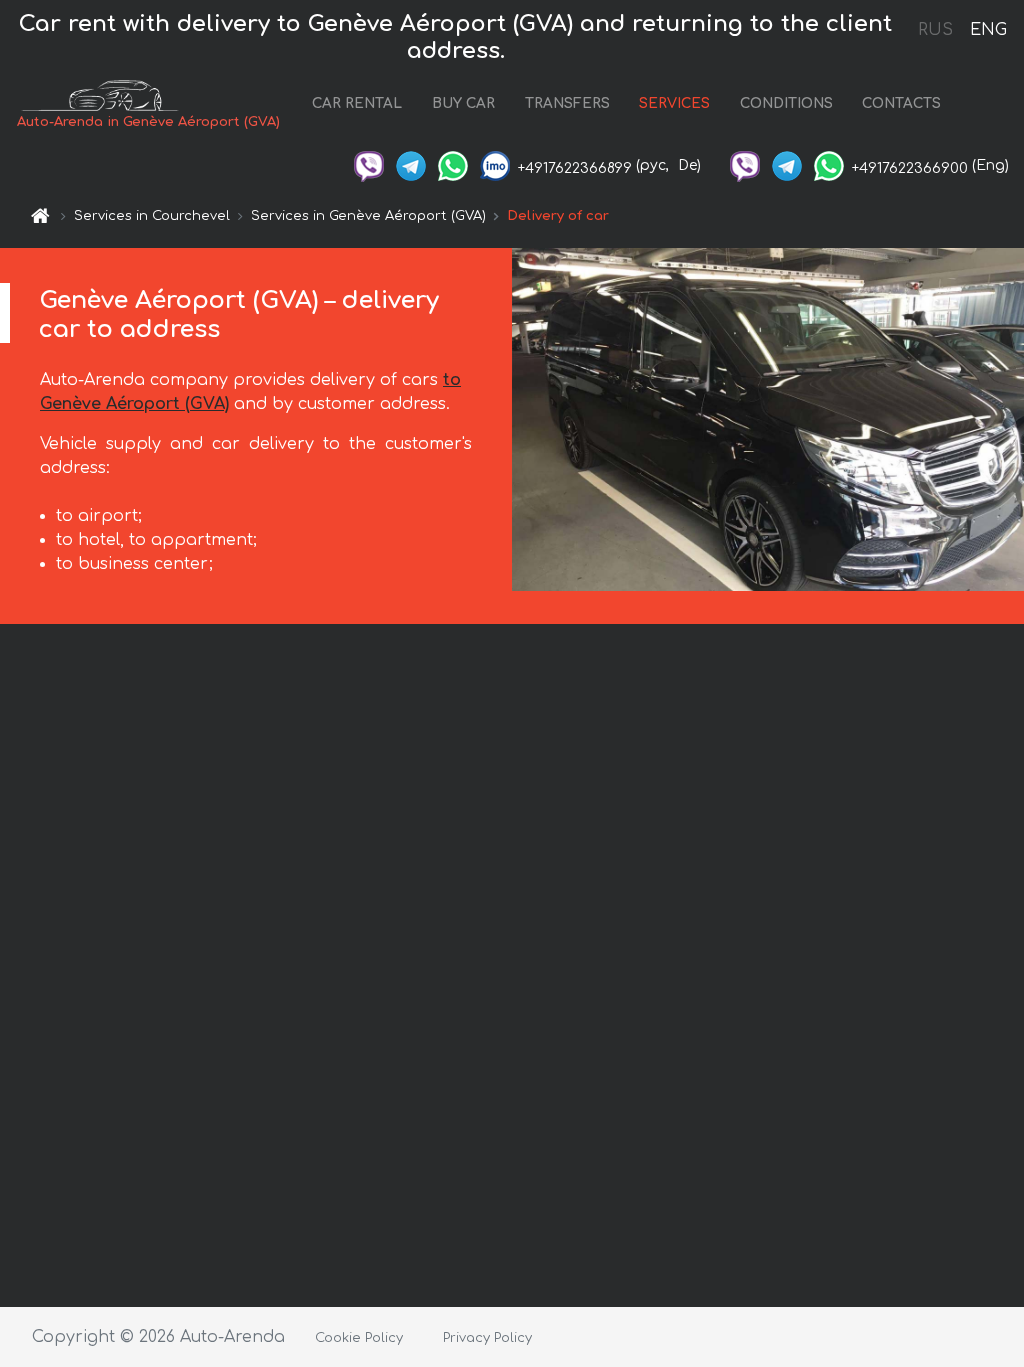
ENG (988, 30)
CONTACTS (901, 103)
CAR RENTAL (357, 103)
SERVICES (674, 103)
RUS (935, 30)
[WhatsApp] (453, 165)
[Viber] (369, 165)
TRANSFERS (567, 103)
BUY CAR (463, 103)
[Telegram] (411, 165)
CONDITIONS (786, 103)
